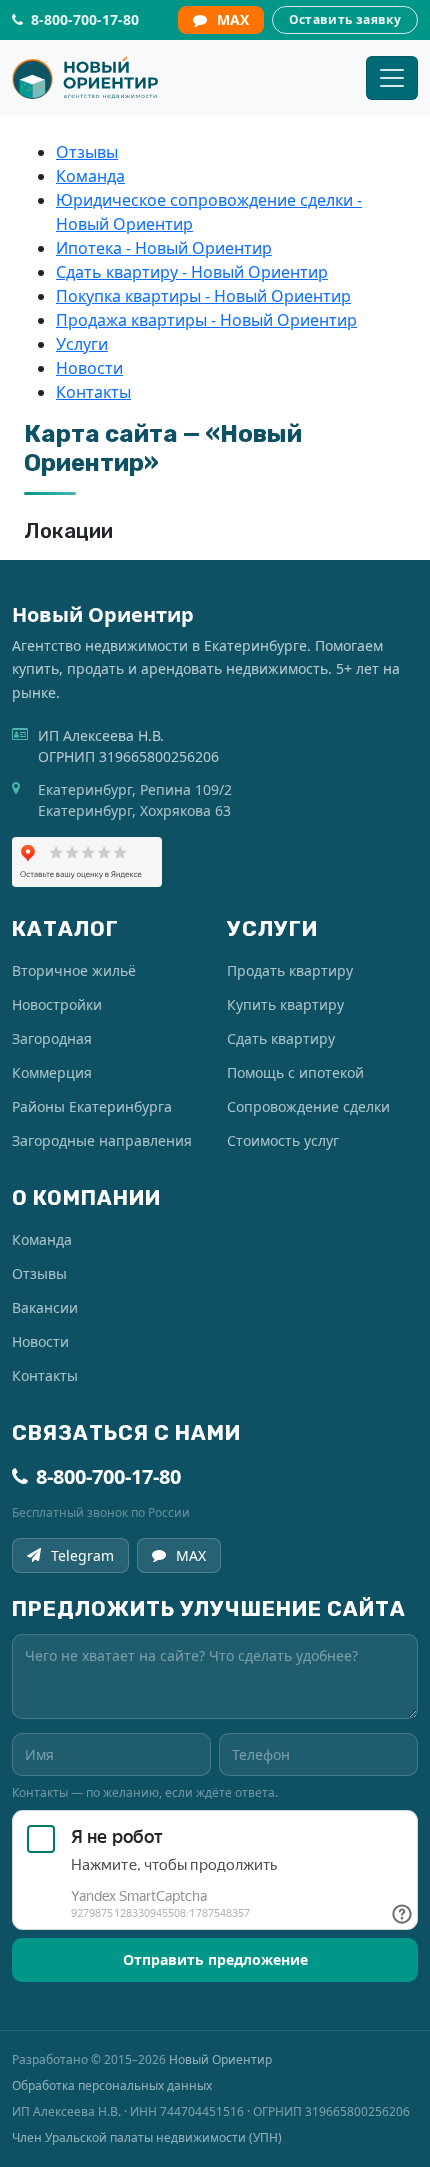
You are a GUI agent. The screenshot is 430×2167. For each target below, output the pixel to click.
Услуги (82, 344)
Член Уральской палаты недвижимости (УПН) (147, 2137)
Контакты (93, 392)
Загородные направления (102, 1140)
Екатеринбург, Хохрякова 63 (134, 810)
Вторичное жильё (74, 970)
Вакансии (45, 1307)
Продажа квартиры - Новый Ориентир (206, 320)
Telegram (82, 1555)
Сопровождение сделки (308, 1106)
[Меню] (392, 78)
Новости (89, 368)
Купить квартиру (285, 1004)
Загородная (52, 1038)
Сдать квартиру (281, 1038)
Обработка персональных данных (112, 2085)
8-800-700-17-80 (108, 1476)
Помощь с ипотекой (295, 1072)
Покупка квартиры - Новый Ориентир (203, 296)
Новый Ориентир (220, 2059)
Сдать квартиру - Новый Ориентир (192, 272)
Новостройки (57, 1004)
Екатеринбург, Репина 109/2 (135, 789)
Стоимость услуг (283, 1140)
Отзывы (87, 152)
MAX (233, 19)
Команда (90, 176)
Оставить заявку (345, 19)
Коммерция (52, 1072)
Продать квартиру (290, 970)
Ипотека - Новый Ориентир (164, 248)
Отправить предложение (215, 1959)
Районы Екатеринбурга (92, 1106)
